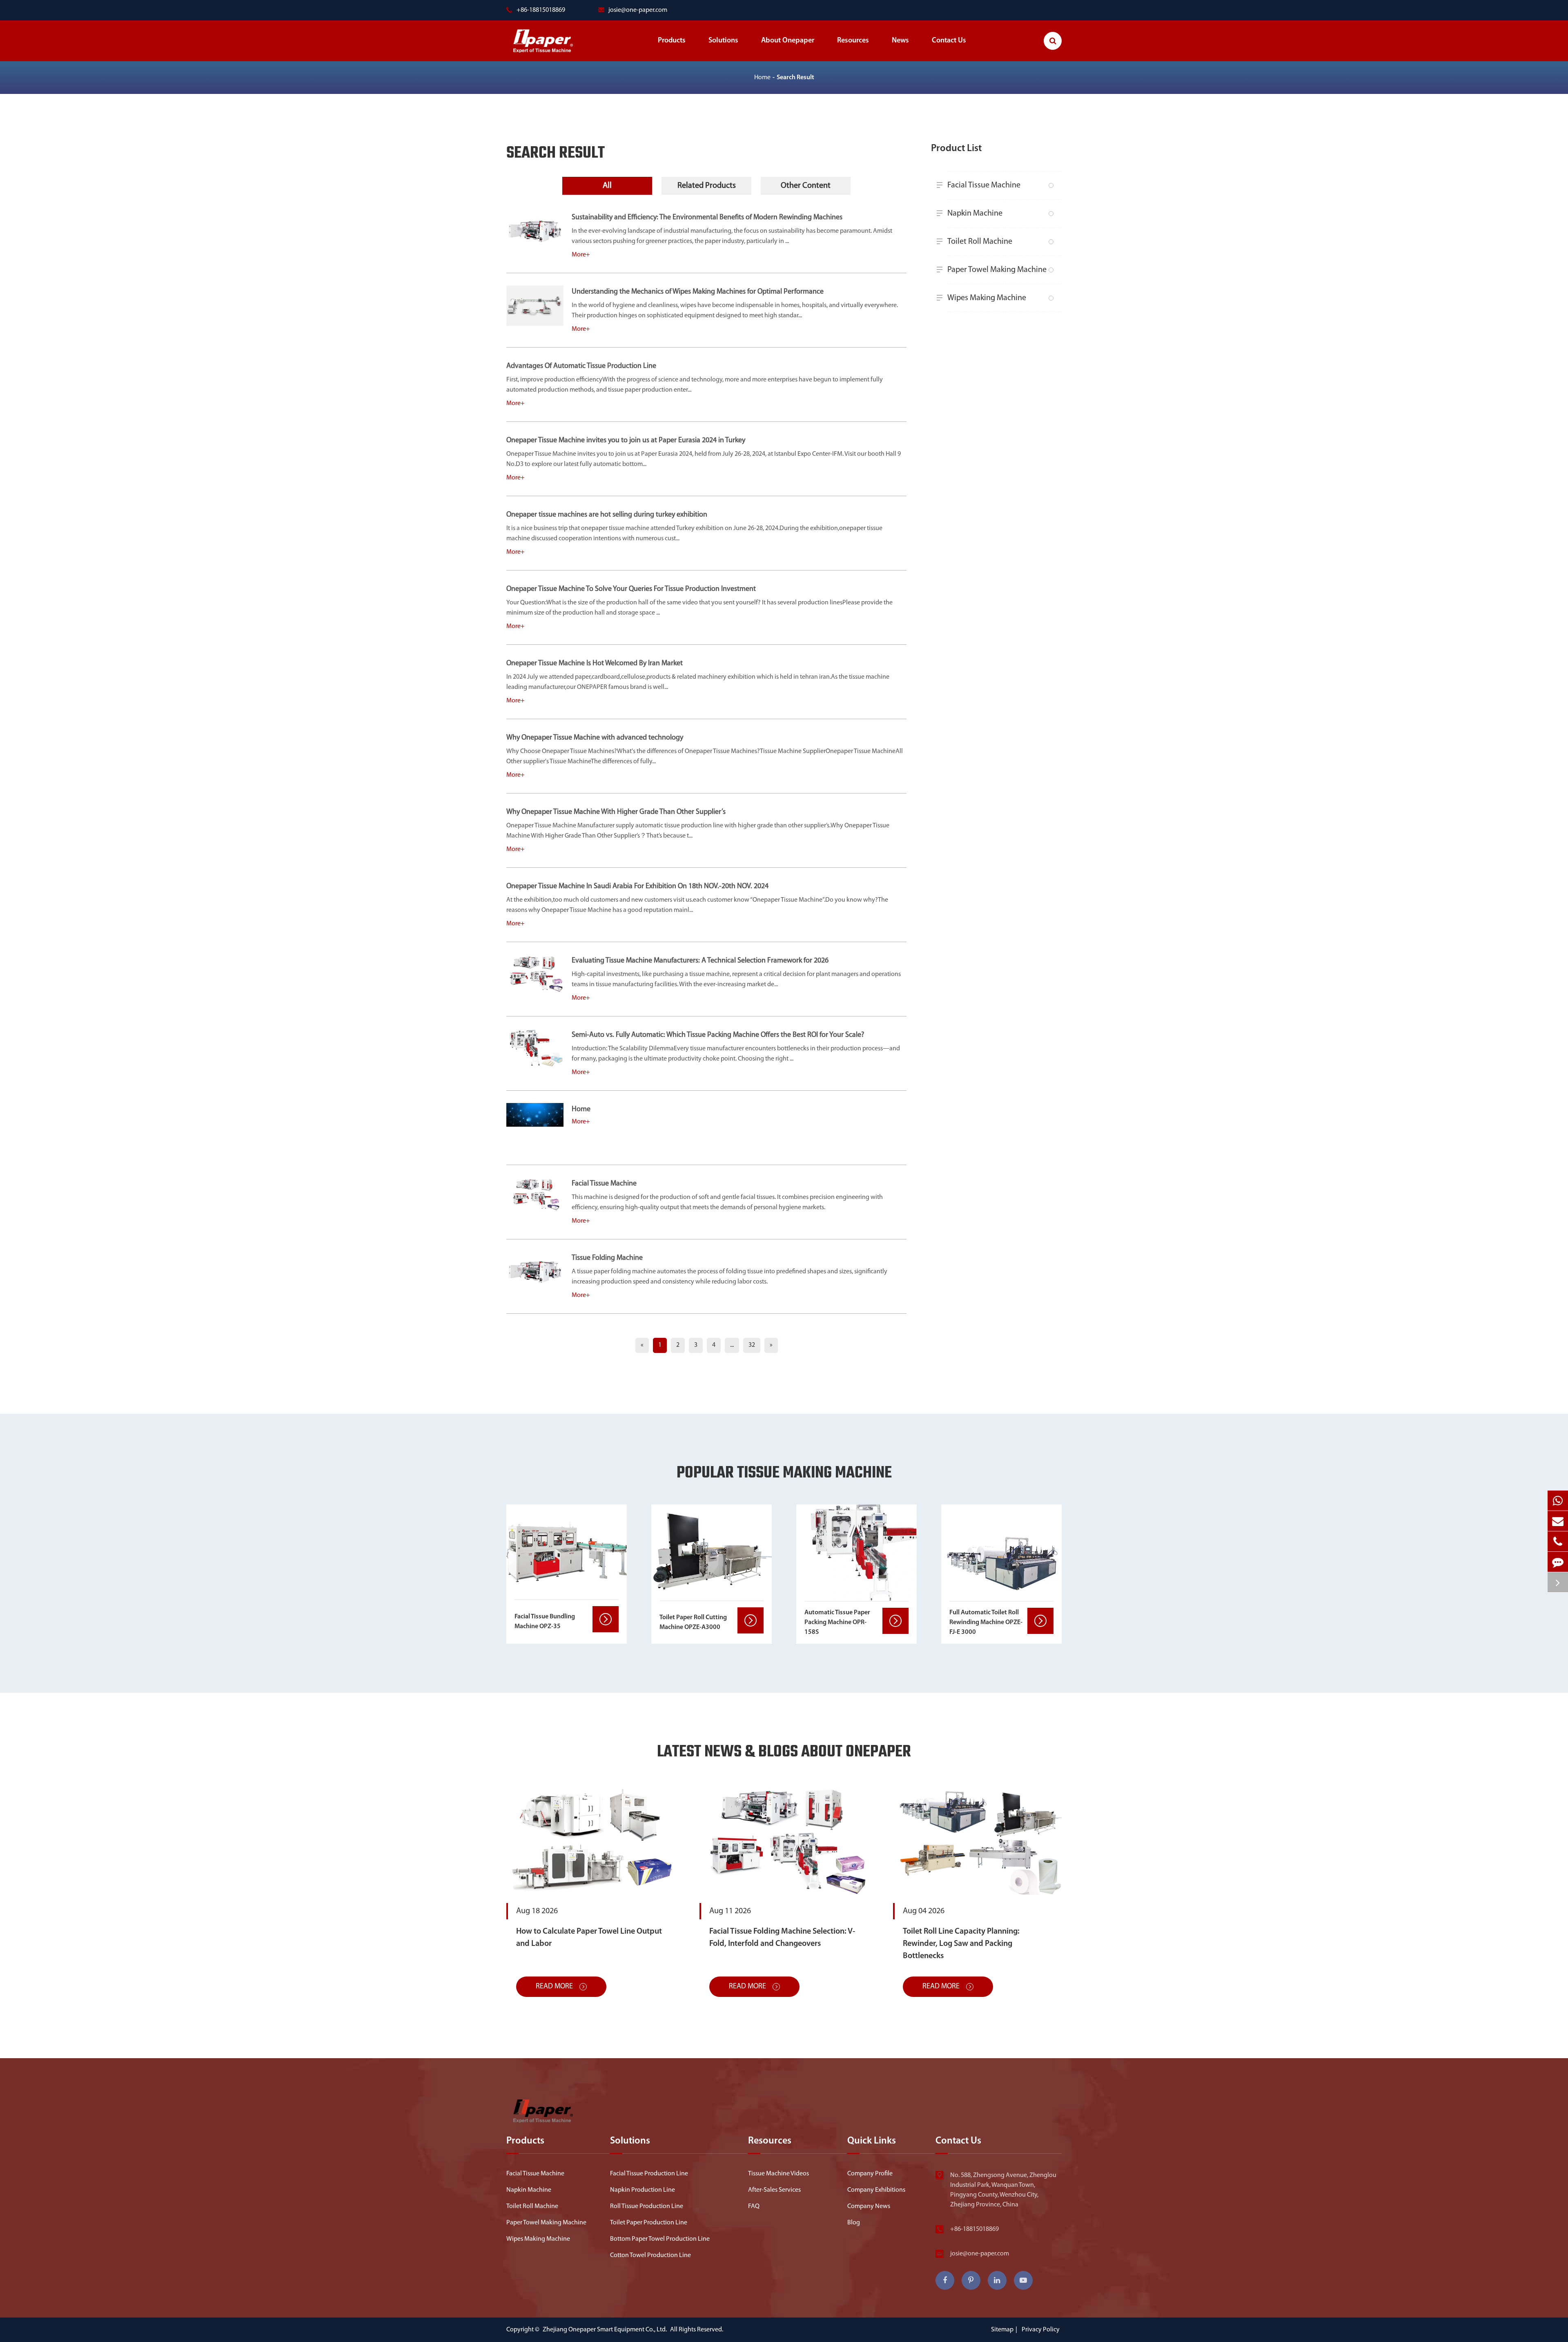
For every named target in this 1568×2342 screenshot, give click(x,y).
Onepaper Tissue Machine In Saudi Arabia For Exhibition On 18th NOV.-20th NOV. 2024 (637, 887)
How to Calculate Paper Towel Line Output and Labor (589, 1938)
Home (762, 78)
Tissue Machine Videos (778, 2174)
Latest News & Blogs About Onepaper (784, 1753)
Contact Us (949, 41)
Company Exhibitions (876, 2190)
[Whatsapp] (1558, 1501)
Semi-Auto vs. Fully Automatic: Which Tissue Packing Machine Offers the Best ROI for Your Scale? (718, 1035)
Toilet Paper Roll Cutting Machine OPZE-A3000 (693, 1622)
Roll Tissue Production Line (647, 2206)
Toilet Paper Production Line (649, 2223)
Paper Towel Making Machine (997, 270)
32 (752, 1345)
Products (672, 41)
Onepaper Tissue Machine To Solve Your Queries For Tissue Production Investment (631, 589)
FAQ (754, 2206)
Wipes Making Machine (987, 298)
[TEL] (1558, 1541)
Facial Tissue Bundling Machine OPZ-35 (545, 1622)
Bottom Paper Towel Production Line (660, 2239)
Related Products (707, 186)
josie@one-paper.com (638, 10)
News (900, 41)
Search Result (795, 78)
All (607, 186)
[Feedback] (1558, 1562)
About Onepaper (788, 41)
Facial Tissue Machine (604, 1184)
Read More (555, 1987)
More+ (581, 255)
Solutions (723, 41)
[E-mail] (1558, 1521)
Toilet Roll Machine (980, 242)
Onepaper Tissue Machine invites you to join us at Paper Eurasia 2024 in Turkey (626, 441)
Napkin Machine (975, 214)
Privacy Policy (1041, 2330)
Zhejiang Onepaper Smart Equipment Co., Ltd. (605, 2330)
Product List (956, 149)
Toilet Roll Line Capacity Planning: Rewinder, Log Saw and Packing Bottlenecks (961, 1944)
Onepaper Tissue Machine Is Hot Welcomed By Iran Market (595, 664)
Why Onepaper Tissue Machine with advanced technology (595, 738)
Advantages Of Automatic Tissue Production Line (581, 366)
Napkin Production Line (643, 2190)
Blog (854, 2223)
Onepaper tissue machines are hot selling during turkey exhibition (607, 515)
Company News (869, 2206)
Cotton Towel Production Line (650, 2255)
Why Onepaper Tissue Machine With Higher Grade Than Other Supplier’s (616, 812)
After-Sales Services (774, 2190)
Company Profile (870, 2174)
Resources (853, 41)
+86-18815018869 (974, 2229)
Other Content (806, 186)
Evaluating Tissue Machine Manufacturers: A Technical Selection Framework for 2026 (700, 961)
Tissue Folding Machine (607, 1258)
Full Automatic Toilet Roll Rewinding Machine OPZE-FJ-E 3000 (986, 1622)
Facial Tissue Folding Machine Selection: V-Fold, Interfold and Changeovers (782, 1938)
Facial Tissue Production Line (649, 2174)
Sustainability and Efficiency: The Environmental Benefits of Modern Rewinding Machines (707, 218)
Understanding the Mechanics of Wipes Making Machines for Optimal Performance (698, 292)
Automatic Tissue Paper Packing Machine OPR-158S (837, 1622)
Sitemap (1002, 2330)
